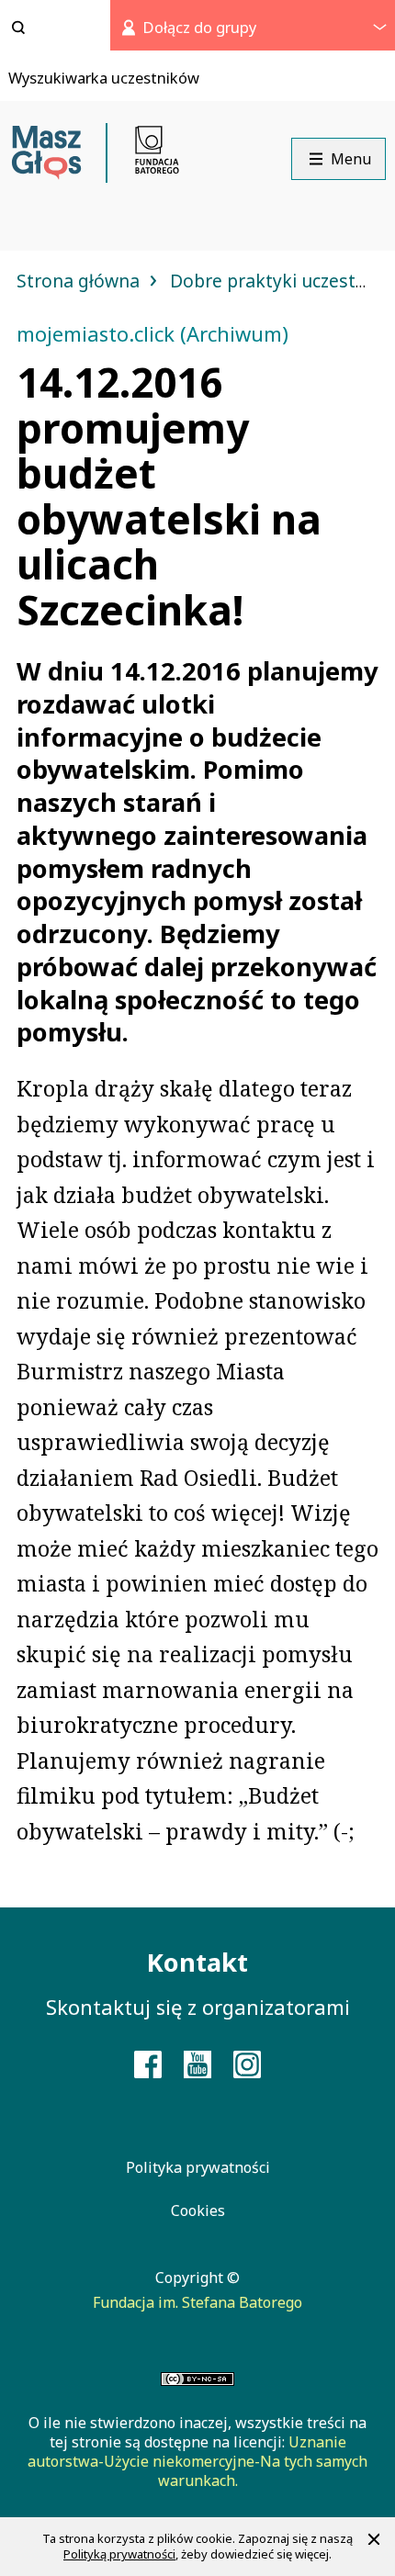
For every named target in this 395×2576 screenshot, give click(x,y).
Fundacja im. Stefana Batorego (197, 2302)
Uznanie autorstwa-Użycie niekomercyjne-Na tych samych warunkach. (197, 2461)
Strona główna (80, 281)
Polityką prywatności (119, 2554)
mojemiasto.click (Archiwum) (152, 333)
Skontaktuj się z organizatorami (198, 2007)
